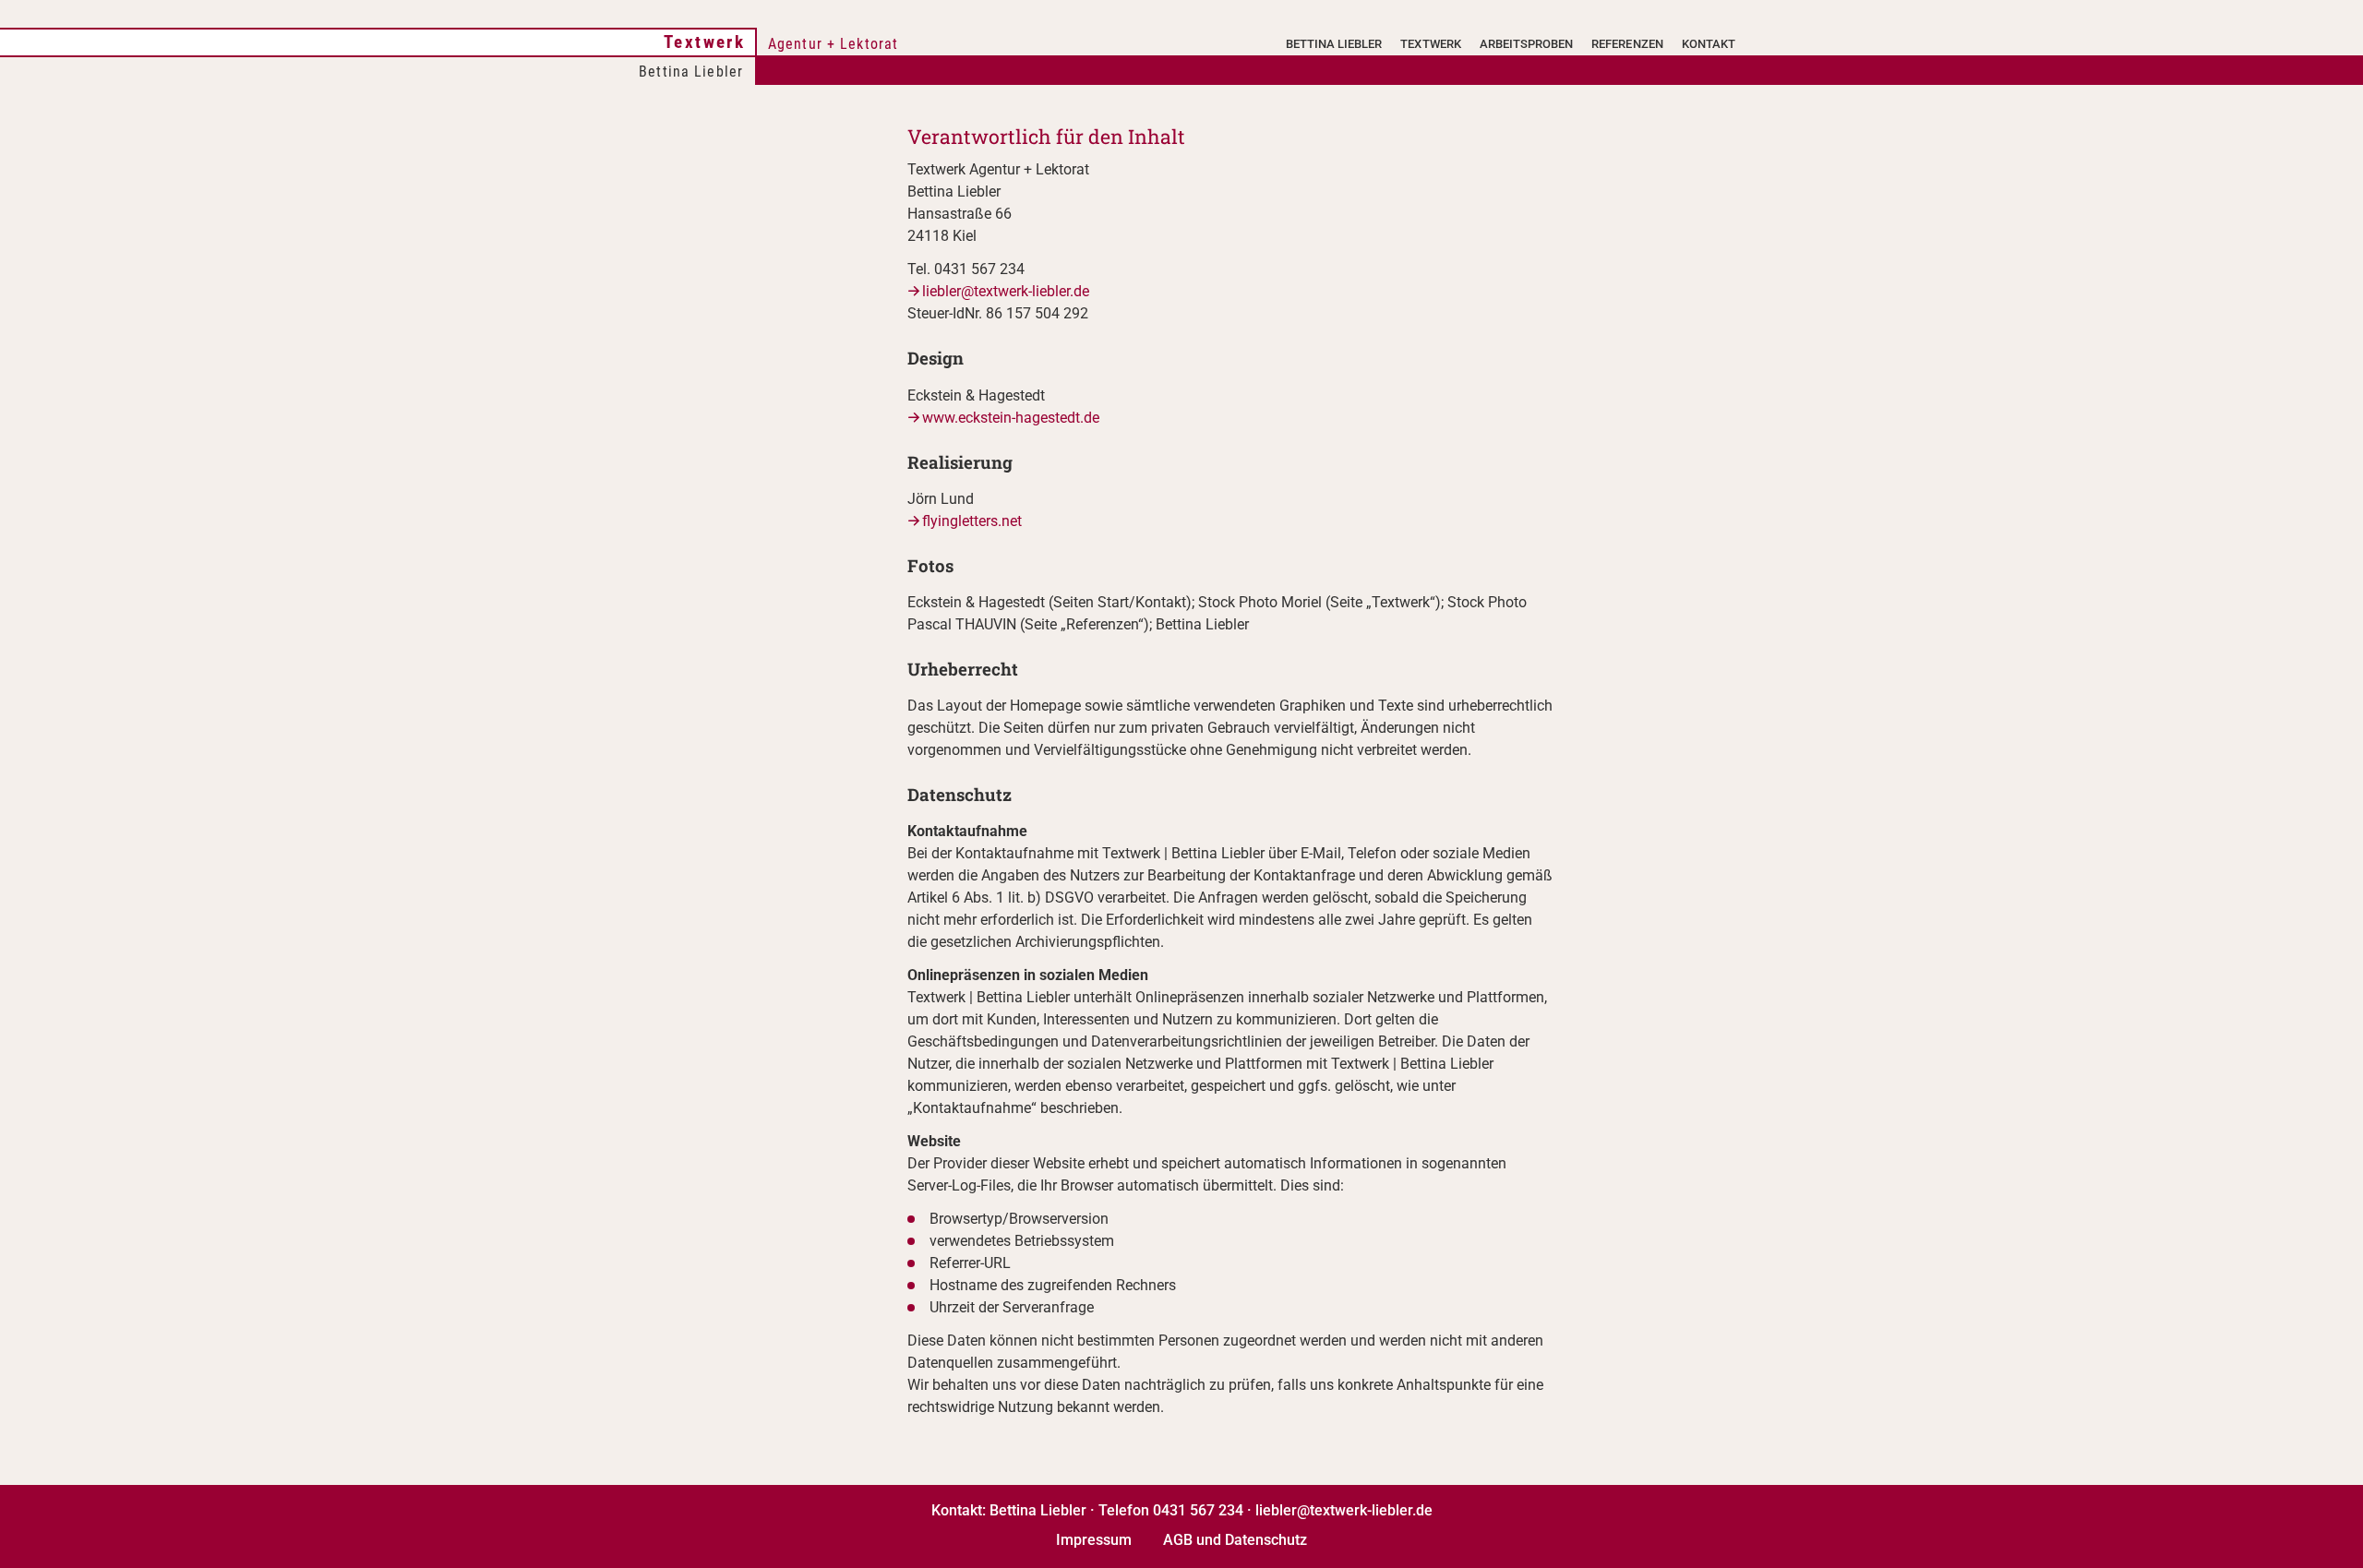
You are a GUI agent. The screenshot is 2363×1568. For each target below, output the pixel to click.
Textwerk (704, 42)
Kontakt (1709, 44)
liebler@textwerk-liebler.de (1006, 291)
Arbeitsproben (1527, 44)
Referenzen (1627, 44)
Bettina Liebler (1334, 44)
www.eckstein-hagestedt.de (1011, 418)
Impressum (1094, 1540)
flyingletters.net (972, 521)
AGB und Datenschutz (1235, 1540)
